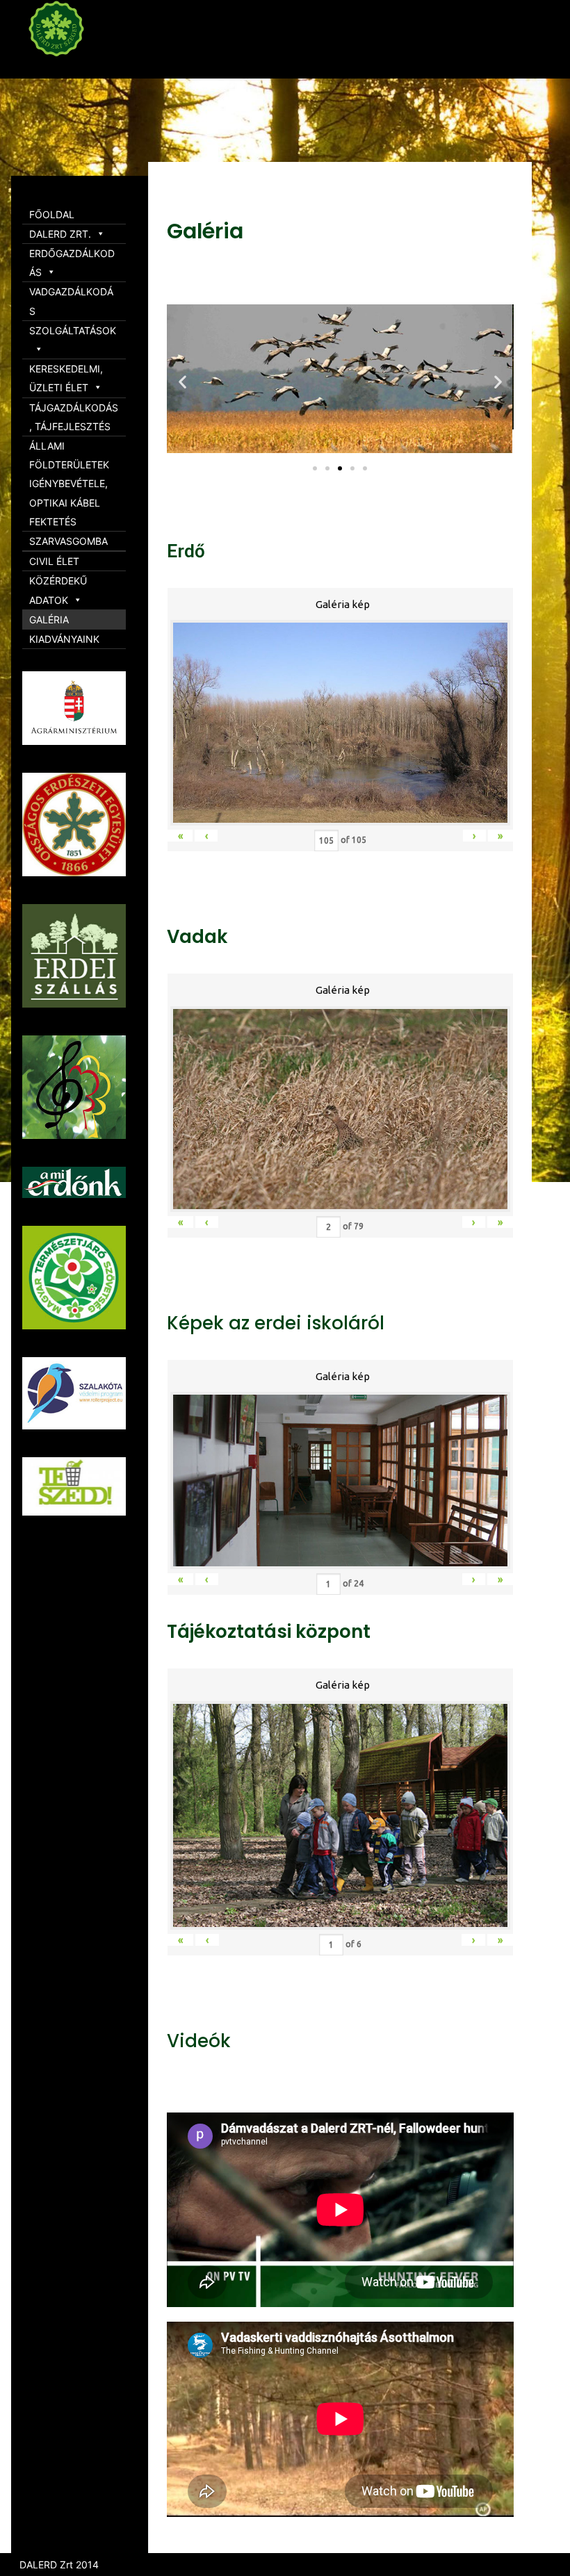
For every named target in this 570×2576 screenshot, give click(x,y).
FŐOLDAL (52, 214)
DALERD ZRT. (60, 234)
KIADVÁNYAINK (64, 639)
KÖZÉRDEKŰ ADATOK (58, 590)
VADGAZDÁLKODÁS (71, 301)
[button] (315, 468)
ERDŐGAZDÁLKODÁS (72, 263)
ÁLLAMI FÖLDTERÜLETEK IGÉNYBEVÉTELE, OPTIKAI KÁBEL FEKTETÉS (69, 484)
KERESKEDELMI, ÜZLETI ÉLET (66, 378)
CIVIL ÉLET (54, 561)
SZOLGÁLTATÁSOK (73, 330)
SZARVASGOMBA (68, 541)
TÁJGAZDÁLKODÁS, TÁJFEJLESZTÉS (74, 417)
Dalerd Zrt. (83, 68)
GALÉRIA (49, 620)
